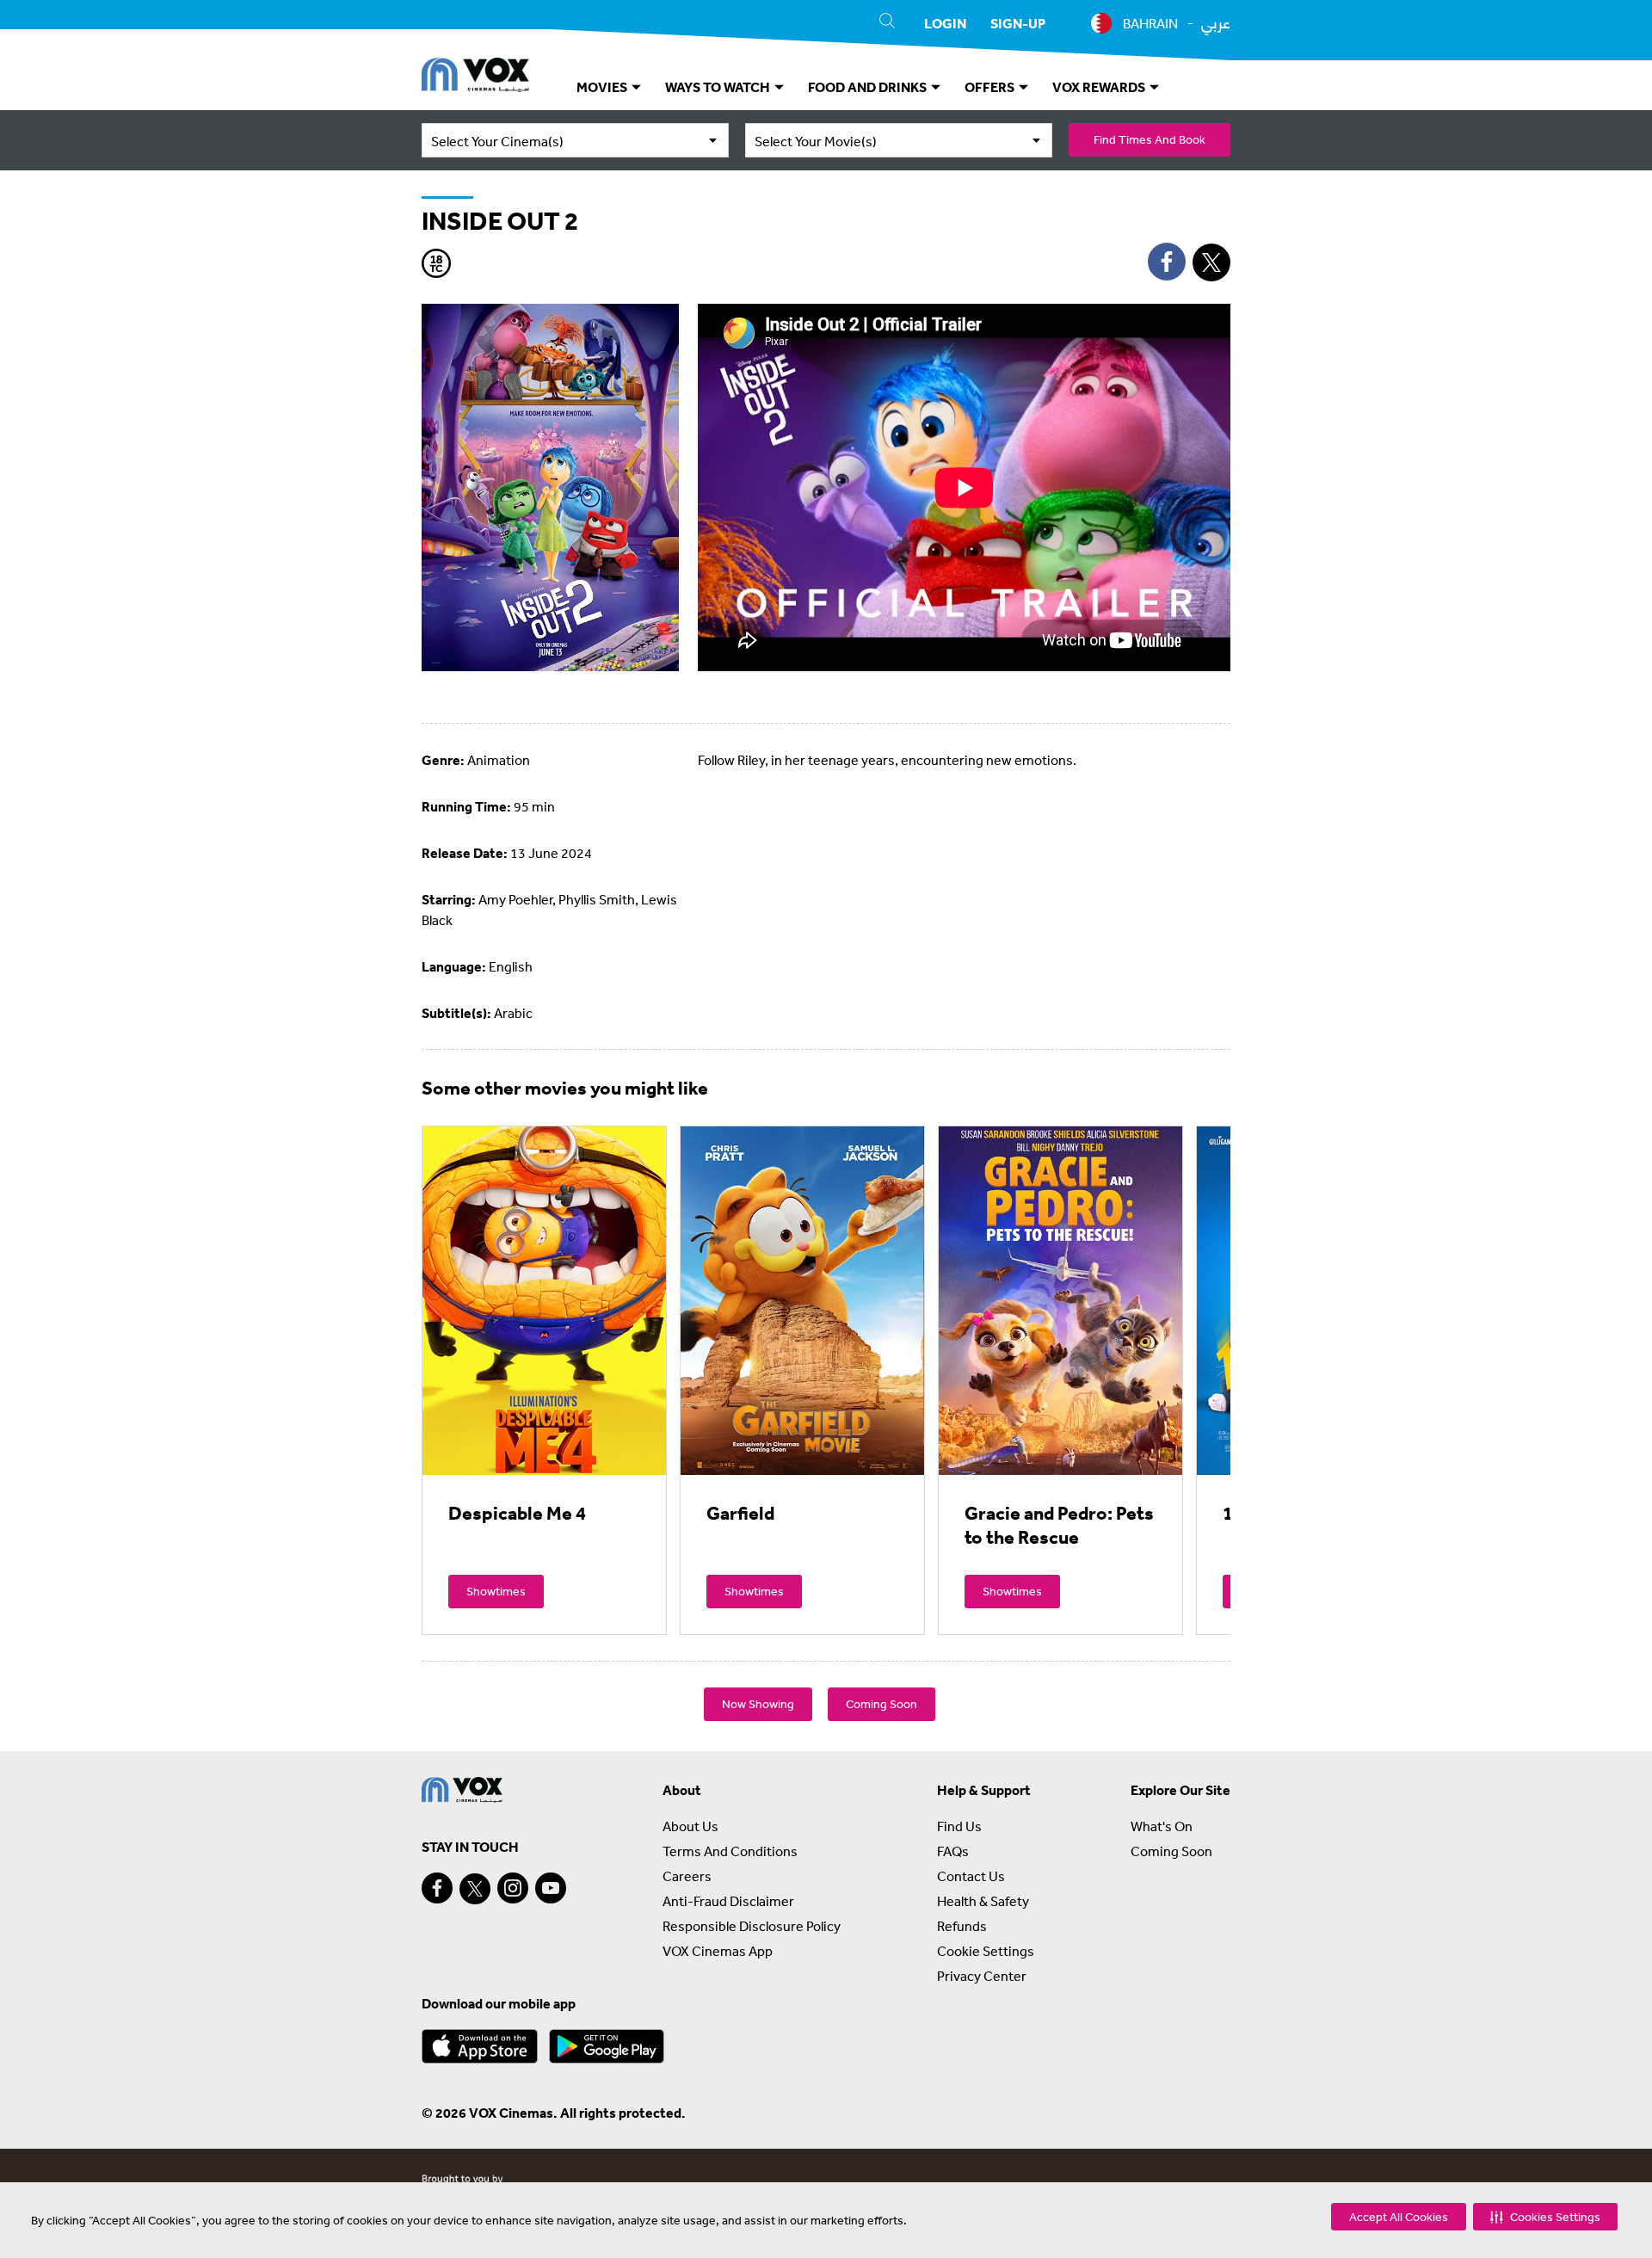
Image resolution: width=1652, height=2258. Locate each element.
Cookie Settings (986, 1951)
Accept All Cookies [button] (1399, 2217)
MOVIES (603, 87)
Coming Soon (881, 1704)
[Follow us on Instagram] (513, 1888)
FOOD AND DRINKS (869, 87)
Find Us (959, 1826)
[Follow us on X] (475, 1889)
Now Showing (758, 1704)
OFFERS (991, 87)
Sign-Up (1018, 23)
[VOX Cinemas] (475, 77)
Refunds (962, 1926)
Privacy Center (982, 1976)
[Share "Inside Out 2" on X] (1211, 262)
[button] (1545, 2217)
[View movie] (544, 1300)
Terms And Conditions (730, 1851)
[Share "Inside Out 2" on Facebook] (1167, 262)
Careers (687, 1876)
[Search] (887, 23)
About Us (690, 1826)
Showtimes (496, 1591)
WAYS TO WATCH (719, 87)
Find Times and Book (1150, 139)
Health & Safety (983, 1901)
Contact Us (971, 1876)
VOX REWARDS (1100, 87)
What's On (1162, 1826)
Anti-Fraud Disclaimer (728, 1901)
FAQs (953, 1851)
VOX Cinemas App (718, 1951)
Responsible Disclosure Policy (752, 1926)
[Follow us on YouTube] (551, 1888)
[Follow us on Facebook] (437, 1888)
